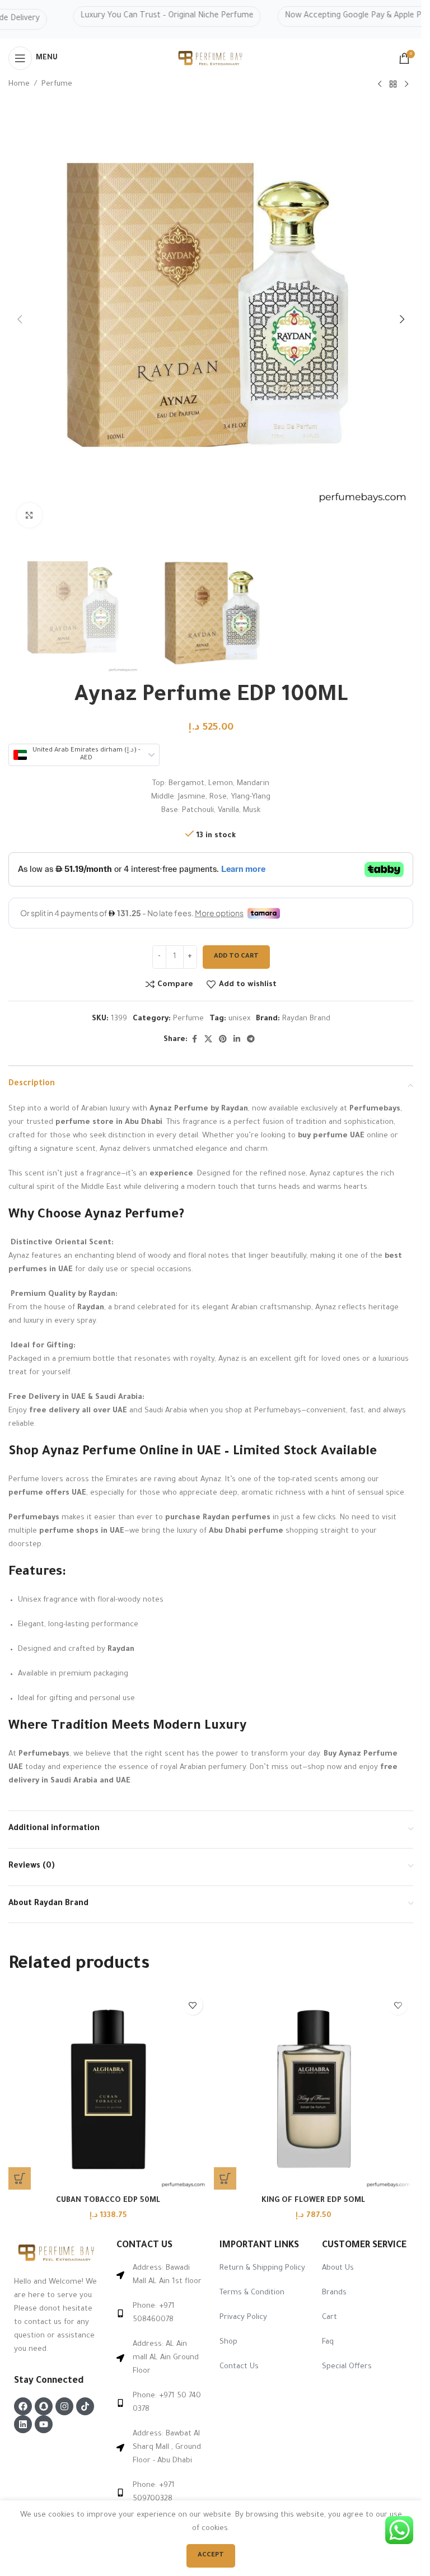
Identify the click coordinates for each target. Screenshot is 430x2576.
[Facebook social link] (194, 1040)
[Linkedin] (23, 2424)
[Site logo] (211, 59)
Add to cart (236, 957)
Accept (211, 2556)
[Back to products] (393, 85)
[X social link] (208, 1040)
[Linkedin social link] (237, 1040)
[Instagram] (64, 2406)
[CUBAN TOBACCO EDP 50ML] (108, 2090)
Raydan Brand (306, 1019)
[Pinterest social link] (223, 1040)
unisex (239, 1019)
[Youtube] (44, 2424)
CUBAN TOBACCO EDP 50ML (108, 2201)
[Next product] (406, 85)
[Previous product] (380, 85)
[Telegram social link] (251, 1040)
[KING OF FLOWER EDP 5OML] (314, 2090)
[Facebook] (23, 2406)
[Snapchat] (44, 2406)
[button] (20, 2178)
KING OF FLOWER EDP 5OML (313, 2201)
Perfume (57, 84)
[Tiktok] (85, 2406)
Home (19, 84)
